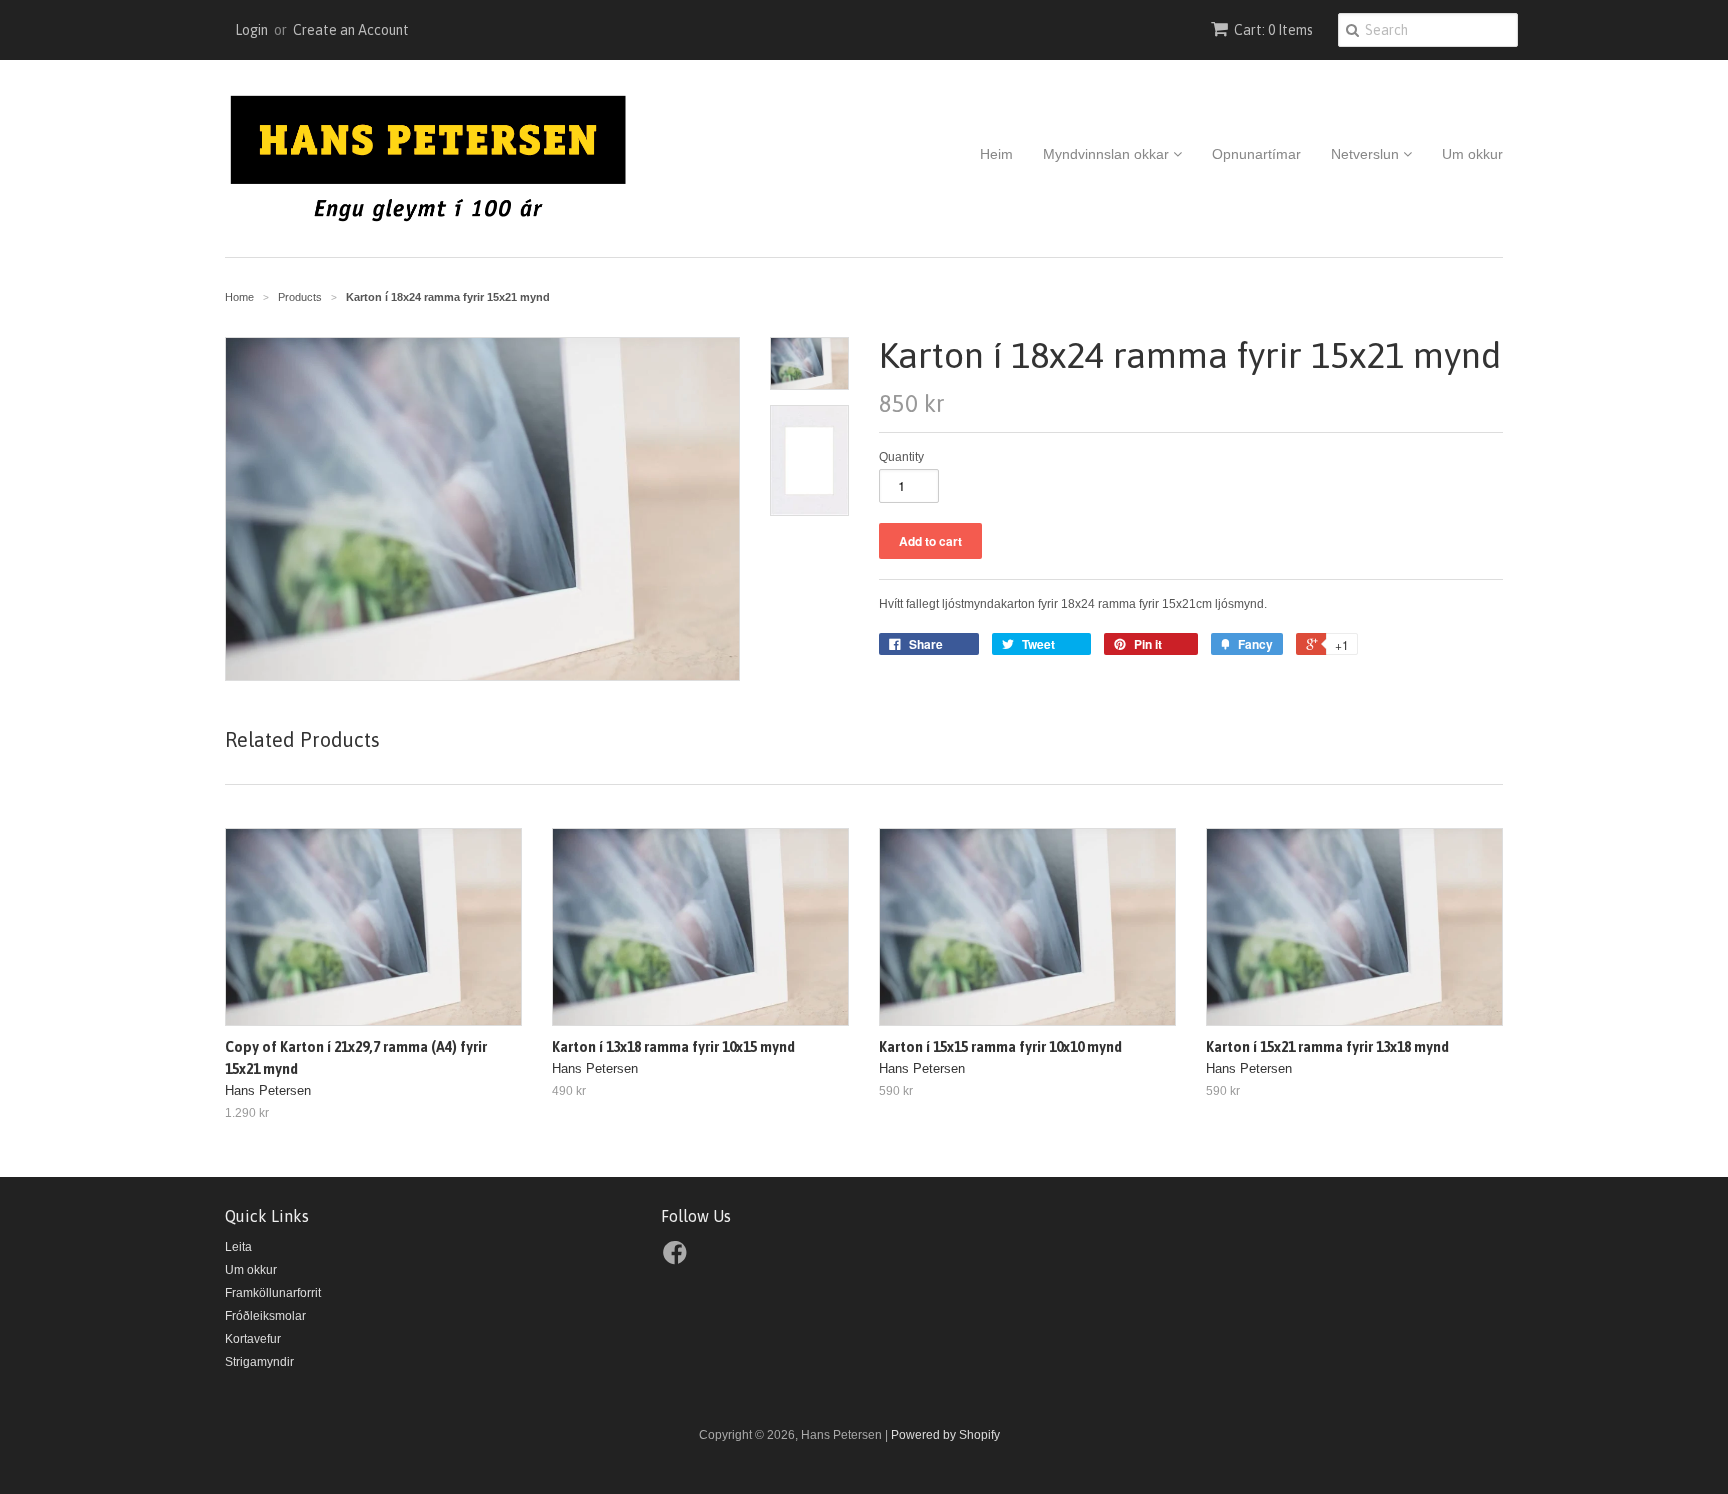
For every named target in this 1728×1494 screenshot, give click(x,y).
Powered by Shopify (945, 1435)
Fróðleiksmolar (265, 1316)
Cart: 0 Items (1273, 30)
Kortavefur (253, 1339)
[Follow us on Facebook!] (678, 1259)
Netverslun (1367, 154)
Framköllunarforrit (273, 1293)
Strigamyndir (259, 1362)
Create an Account (351, 30)
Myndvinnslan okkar (1108, 154)
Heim (996, 154)
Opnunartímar (1256, 154)
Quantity (901, 457)
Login (251, 30)
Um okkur (1472, 154)
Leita (238, 1247)
